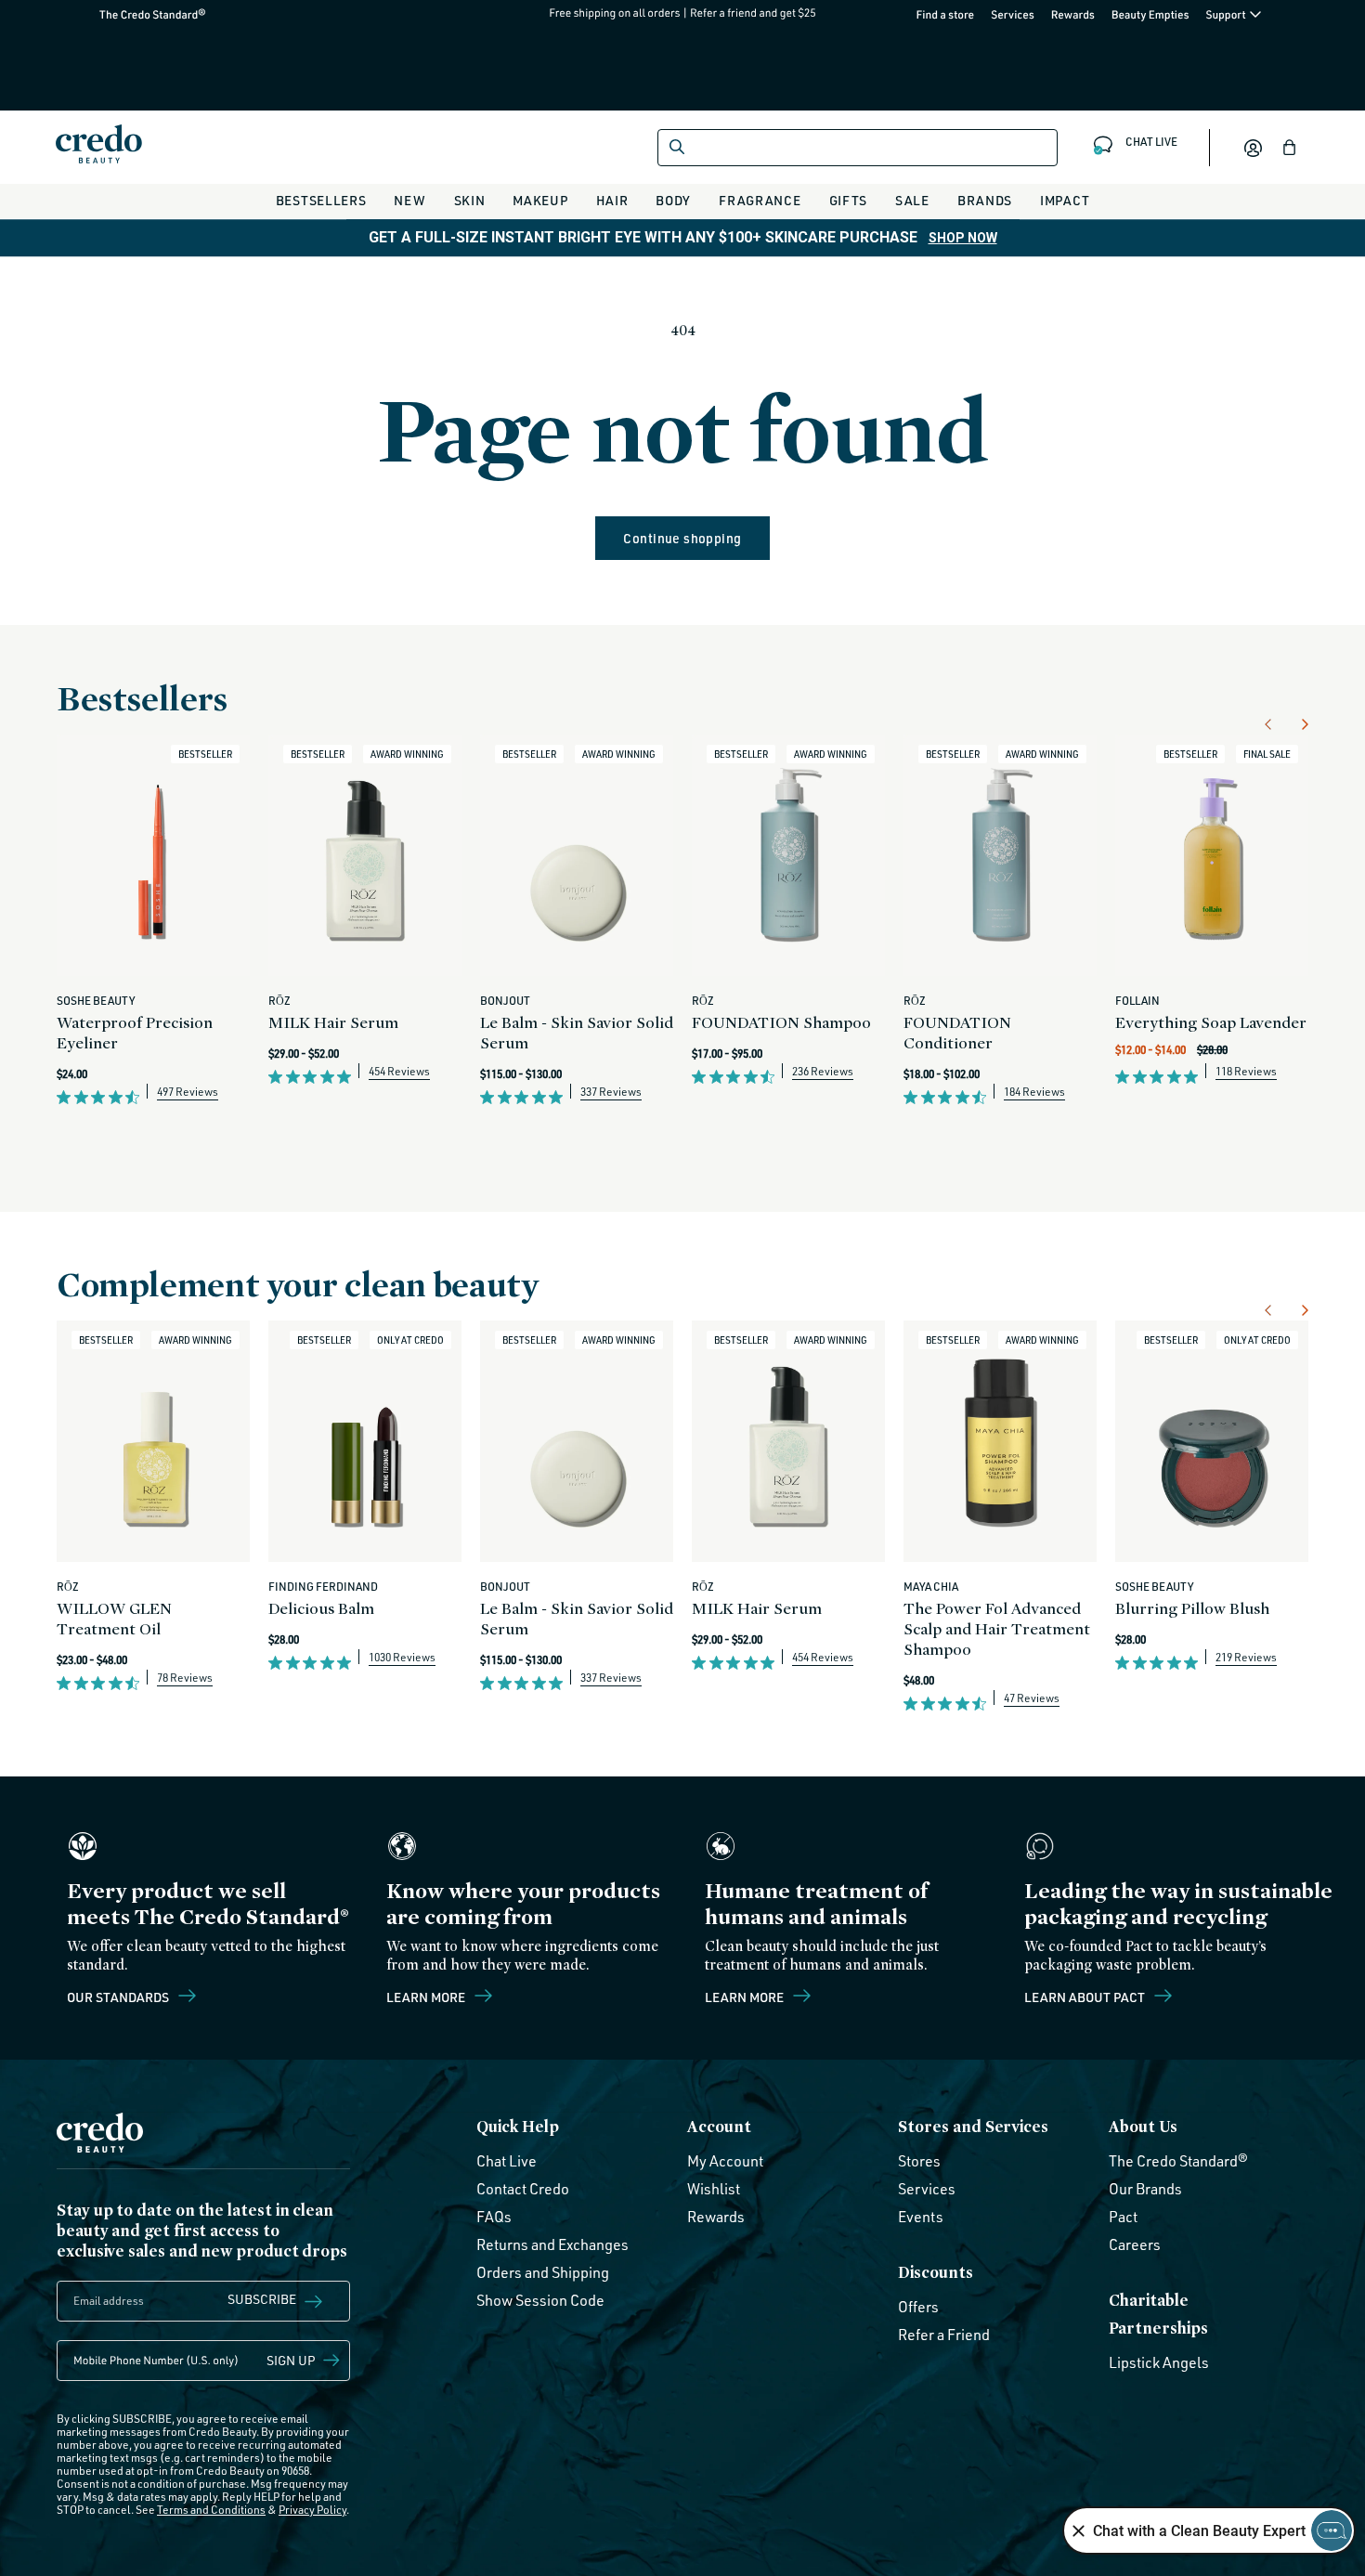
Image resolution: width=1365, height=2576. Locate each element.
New (409, 200)
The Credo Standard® (123, 14)
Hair (612, 200)
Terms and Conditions (211, 2511)
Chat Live (507, 2161)
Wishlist (714, 2189)
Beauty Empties (1150, 14)
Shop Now (963, 238)
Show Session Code (540, 2300)
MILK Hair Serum (333, 1022)
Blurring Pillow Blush (1192, 1608)
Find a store (946, 14)
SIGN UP (291, 2361)
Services (1013, 14)
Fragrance (760, 200)
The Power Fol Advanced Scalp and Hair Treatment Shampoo (997, 1628)
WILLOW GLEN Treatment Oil (114, 1618)
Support (1227, 14)
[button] (1290, 148)
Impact (1065, 200)
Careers (1135, 2244)
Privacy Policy (312, 2511)
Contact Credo (523, 2189)
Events (921, 2217)
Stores (919, 2161)
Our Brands (1145, 2189)
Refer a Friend (944, 2335)
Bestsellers (321, 200)
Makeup (540, 200)
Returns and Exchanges (552, 2244)
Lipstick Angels (1159, 2362)
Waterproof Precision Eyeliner (135, 1032)
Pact (1123, 2217)
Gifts (849, 200)
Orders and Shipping (543, 2272)
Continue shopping (682, 538)
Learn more (427, 1997)
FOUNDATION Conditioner (957, 1032)
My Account (725, 2161)
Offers (918, 2307)
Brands (985, 200)
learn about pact (1086, 1997)
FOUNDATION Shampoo (781, 1022)
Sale (912, 200)
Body (673, 200)
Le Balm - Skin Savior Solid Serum (577, 1032)
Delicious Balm (321, 1608)
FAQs (494, 2217)
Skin (470, 200)
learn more (746, 1997)
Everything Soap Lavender (1211, 1022)
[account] (1253, 148)
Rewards (1073, 14)
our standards (119, 1997)
